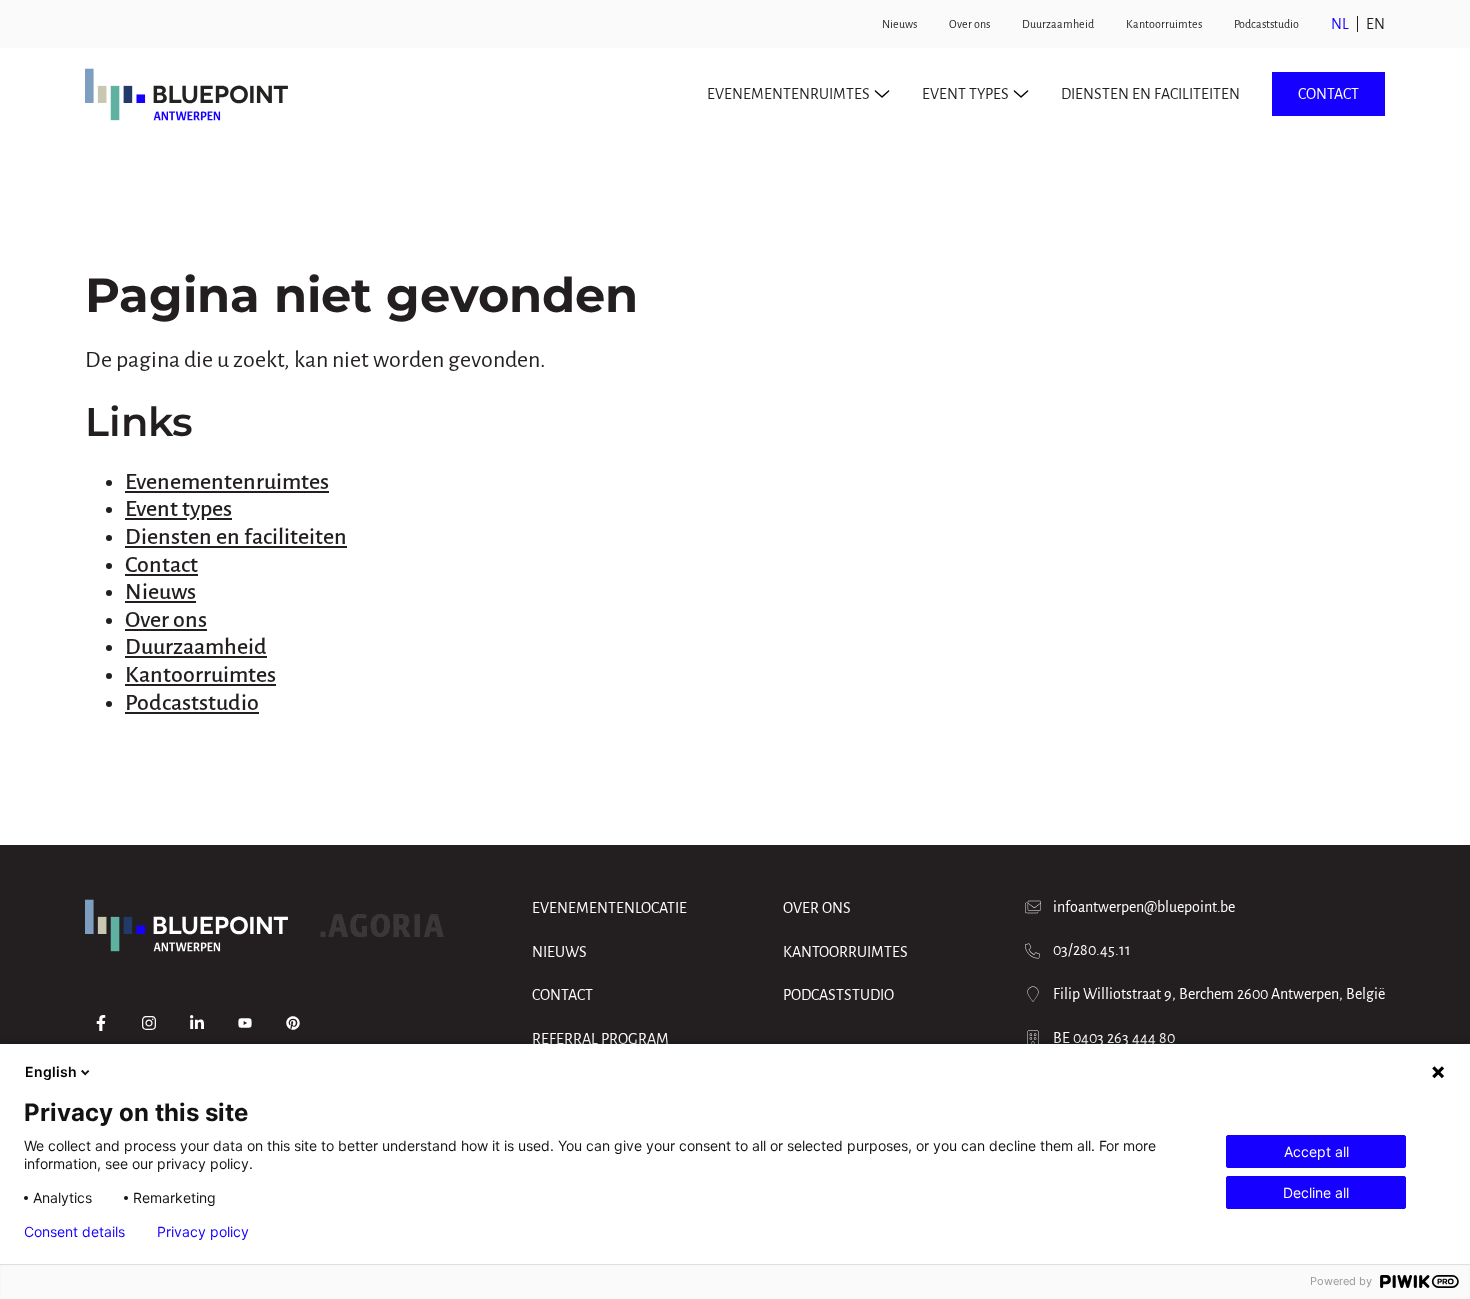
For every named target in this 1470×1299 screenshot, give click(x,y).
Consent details (74, 1232)
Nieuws (899, 24)
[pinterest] (293, 1023)
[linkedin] (197, 1023)
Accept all (1316, 1151)
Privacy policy (203, 1232)
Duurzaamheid (1058, 24)
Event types (178, 509)
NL (1340, 24)
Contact (1328, 94)
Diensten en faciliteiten (1150, 94)
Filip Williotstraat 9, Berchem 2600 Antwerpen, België (1219, 994)
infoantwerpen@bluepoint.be (1144, 907)
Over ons (969, 24)
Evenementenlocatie (609, 908)
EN (1375, 24)
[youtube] (245, 1023)
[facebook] (101, 1023)
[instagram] (149, 1023)
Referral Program (600, 1039)
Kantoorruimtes (1164, 24)
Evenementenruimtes (227, 482)
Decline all (1316, 1192)
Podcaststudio (1266, 24)
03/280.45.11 (1092, 950)
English (51, 1071)
